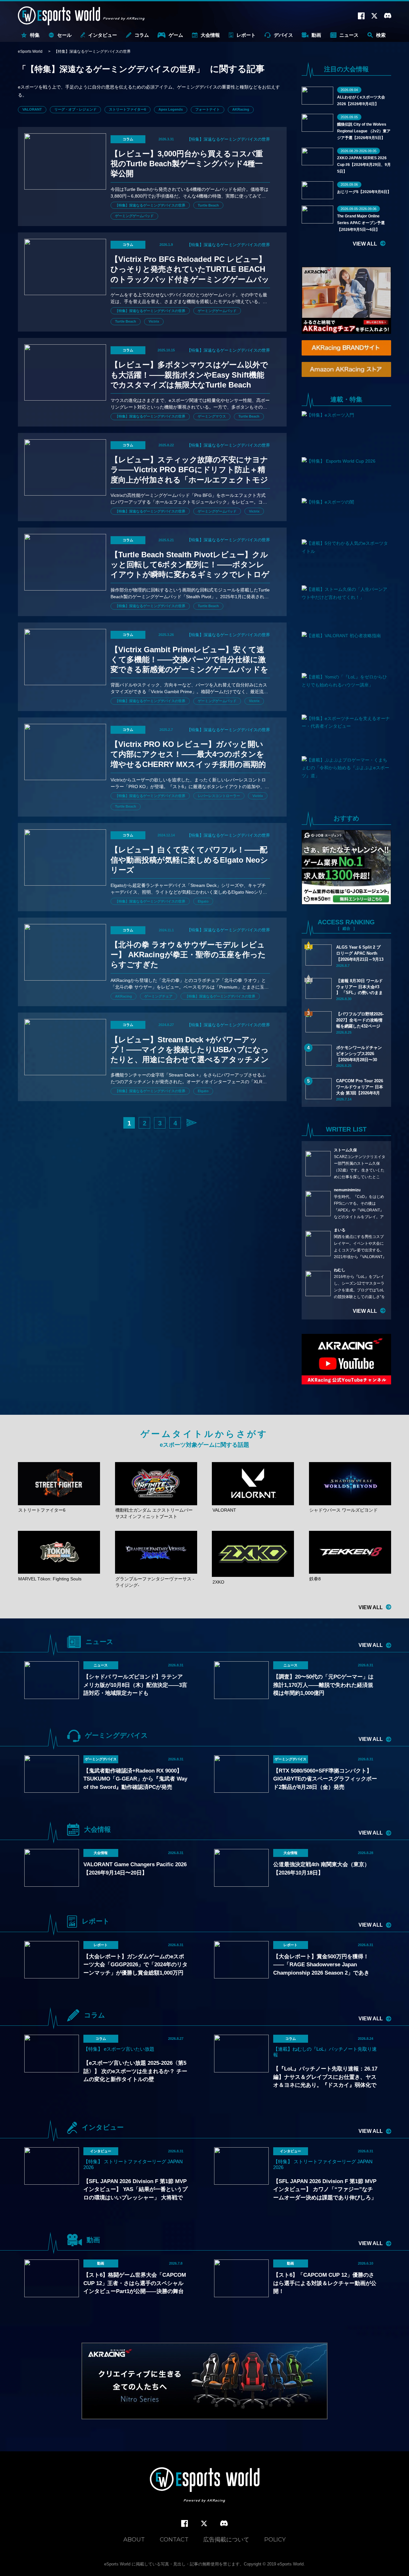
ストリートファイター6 (127, 109)
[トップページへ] (205, 2486)
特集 (35, 35)
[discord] (224, 2524)
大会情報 (210, 35)
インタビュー (103, 35)
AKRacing (241, 109)
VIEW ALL (365, 244)
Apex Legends (171, 109)
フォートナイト (208, 109)
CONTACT (174, 2540)
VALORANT (32, 109)
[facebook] (185, 2524)
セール (64, 35)
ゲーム (176, 35)
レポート (246, 35)
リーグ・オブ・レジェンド (75, 109)
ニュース (349, 35)
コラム (142, 35)
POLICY (275, 2540)
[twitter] (204, 2524)
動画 (316, 35)
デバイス (283, 35)
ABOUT (134, 2540)
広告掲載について (226, 2540)
